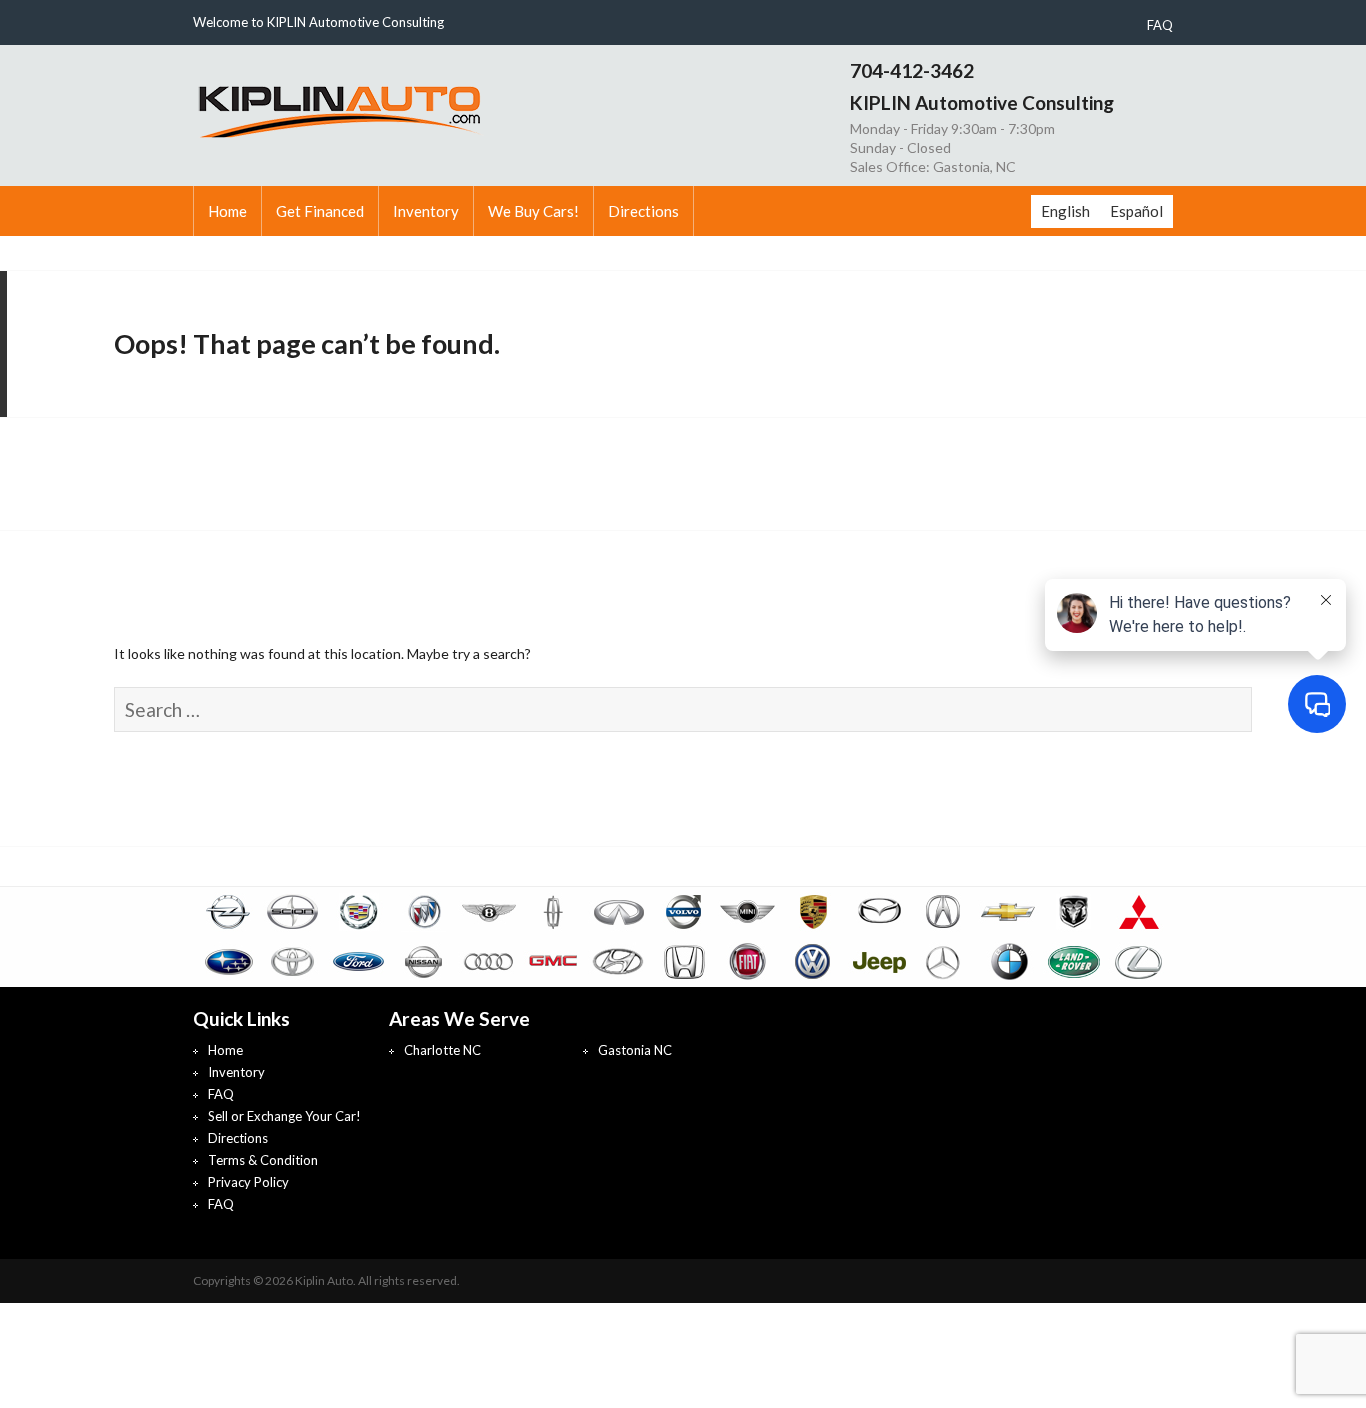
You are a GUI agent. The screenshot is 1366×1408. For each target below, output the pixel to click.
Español (1136, 211)
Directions (643, 211)
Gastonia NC (635, 1050)
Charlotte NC (442, 1050)
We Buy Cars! (533, 211)
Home (227, 211)
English (1065, 211)
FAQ (1160, 25)
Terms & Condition (263, 1160)
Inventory (426, 211)
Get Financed (320, 211)
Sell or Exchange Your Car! (284, 1116)
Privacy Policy (248, 1182)
